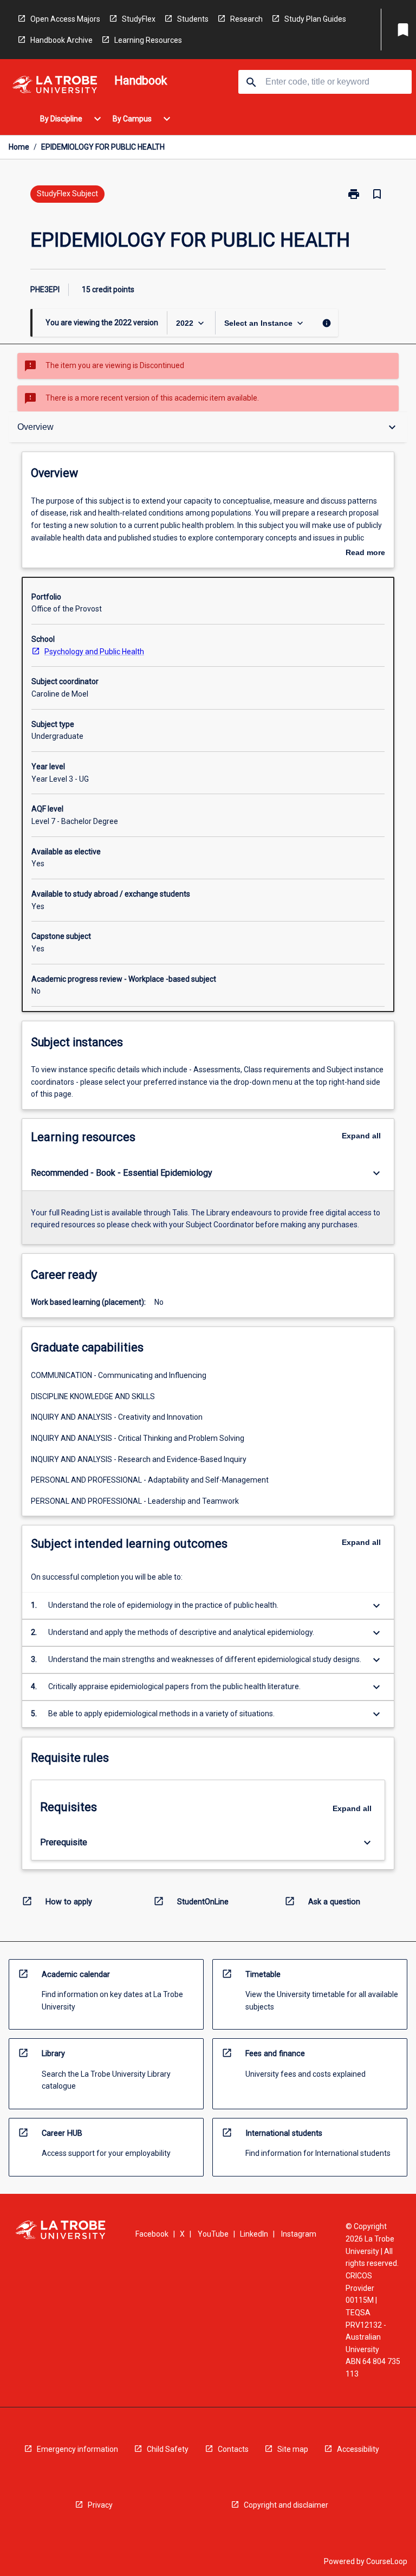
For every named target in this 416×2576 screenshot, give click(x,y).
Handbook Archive (61, 40)
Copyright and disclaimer (286, 2505)
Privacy (100, 2505)
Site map (293, 2449)
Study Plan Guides (315, 19)
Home (19, 147)
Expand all (361, 1136)
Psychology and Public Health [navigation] (94, 652)
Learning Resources (148, 40)
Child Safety (168, 2449)
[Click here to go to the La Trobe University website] (55, 86)
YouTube (213, 2234)
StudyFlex (139, 19)
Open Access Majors (65, 19)
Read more (365, 553)
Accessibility (358, 2449)
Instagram (299, 2234)
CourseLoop (387, 2561)
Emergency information (77, 2449)
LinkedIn (254, 2234)
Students (193, 19)
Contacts (233, 2449)
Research (246, 19)
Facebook (152, 2234)
